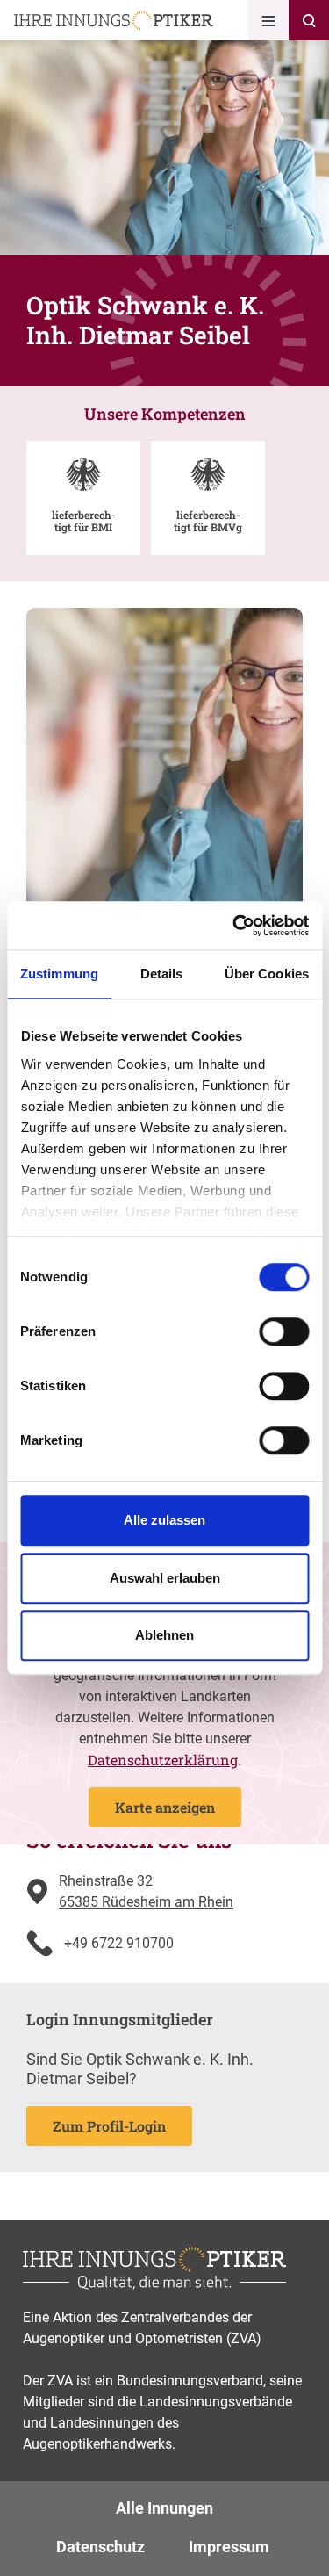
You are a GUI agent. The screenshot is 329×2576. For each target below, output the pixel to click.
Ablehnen (164, 1635)
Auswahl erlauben (165, 1578)
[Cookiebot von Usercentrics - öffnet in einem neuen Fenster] (234, 926)
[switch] (284, 1331)
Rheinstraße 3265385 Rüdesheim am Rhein (146, 1891)
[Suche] (309, 20)
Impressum (229, 2547)
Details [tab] (162, 974)
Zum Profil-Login (109, 2126)
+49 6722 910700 (119, 1943)
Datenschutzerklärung (163, 1760)
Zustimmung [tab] (59, 974)
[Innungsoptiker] (114, 21)
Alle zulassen (164, 1520)
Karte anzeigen (165, 1807)
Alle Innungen (164, 2508)
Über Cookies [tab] (267, 974)
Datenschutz (100, 2547)
